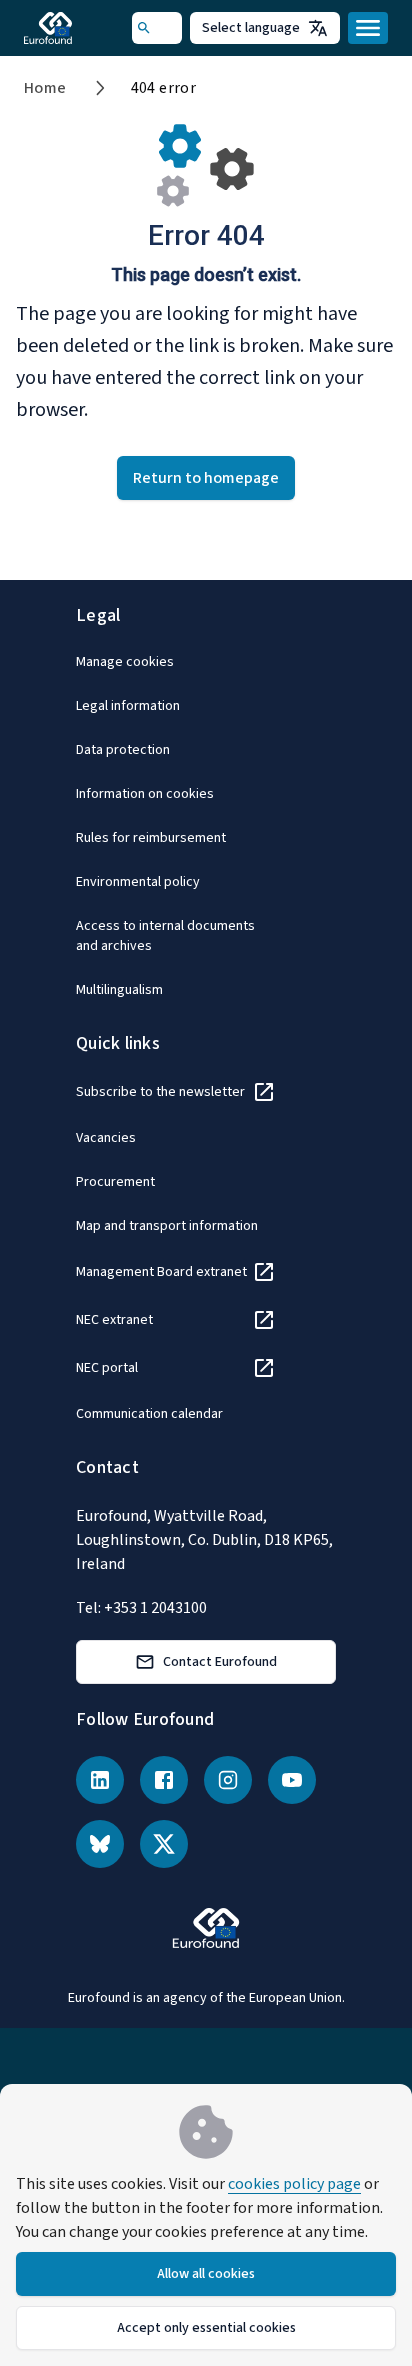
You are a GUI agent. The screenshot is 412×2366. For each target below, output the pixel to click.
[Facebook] (164, 1780)
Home (45, 88)
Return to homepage (206, 478)
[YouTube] (292, 1780)
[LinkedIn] (100, 1780)
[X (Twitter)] (164, 1844)
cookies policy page (294, 2184)
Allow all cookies (206, 2274)
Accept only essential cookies (206, 2328)
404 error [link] (164, 88)
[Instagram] (228, 1780)
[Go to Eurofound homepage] (76, 28)
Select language (251, 28)
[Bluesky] (100, 1844)
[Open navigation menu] (368, 28)
